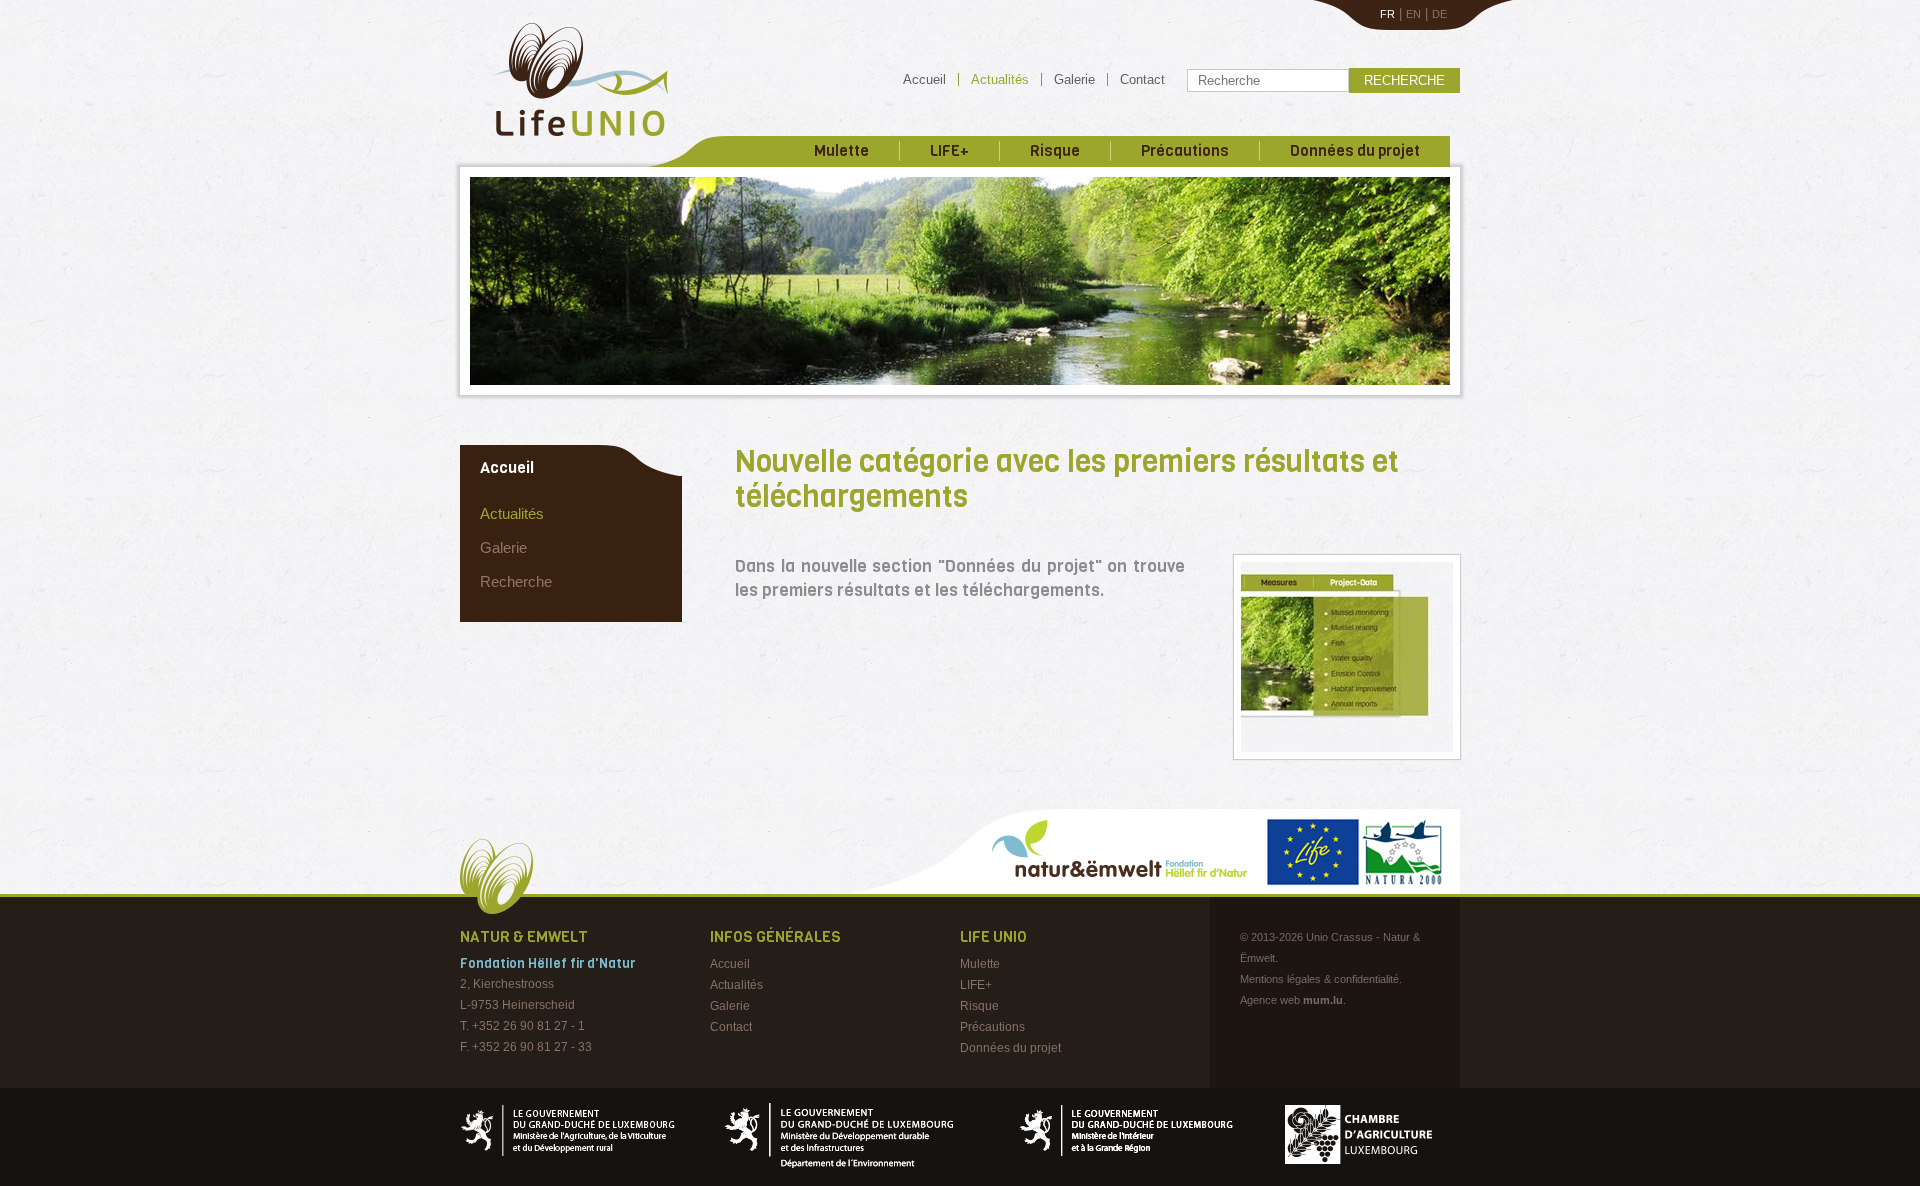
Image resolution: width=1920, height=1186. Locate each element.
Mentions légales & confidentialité (1319, 979)
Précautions (1185, 151)
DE (1439, 14)
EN (1413, 14)
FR (1387, 14)
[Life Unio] (566, 140)
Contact (1142, 79)
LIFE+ (949, 151)
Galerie (1074, 79)
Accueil (924, 79)
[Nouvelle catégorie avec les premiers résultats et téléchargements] (1347, 657)
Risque (1055, 151)
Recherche (1404, 80)
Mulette (841, 151)
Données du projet (1355, 151)
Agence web (1270, 1000)
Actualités (1000, 79)
